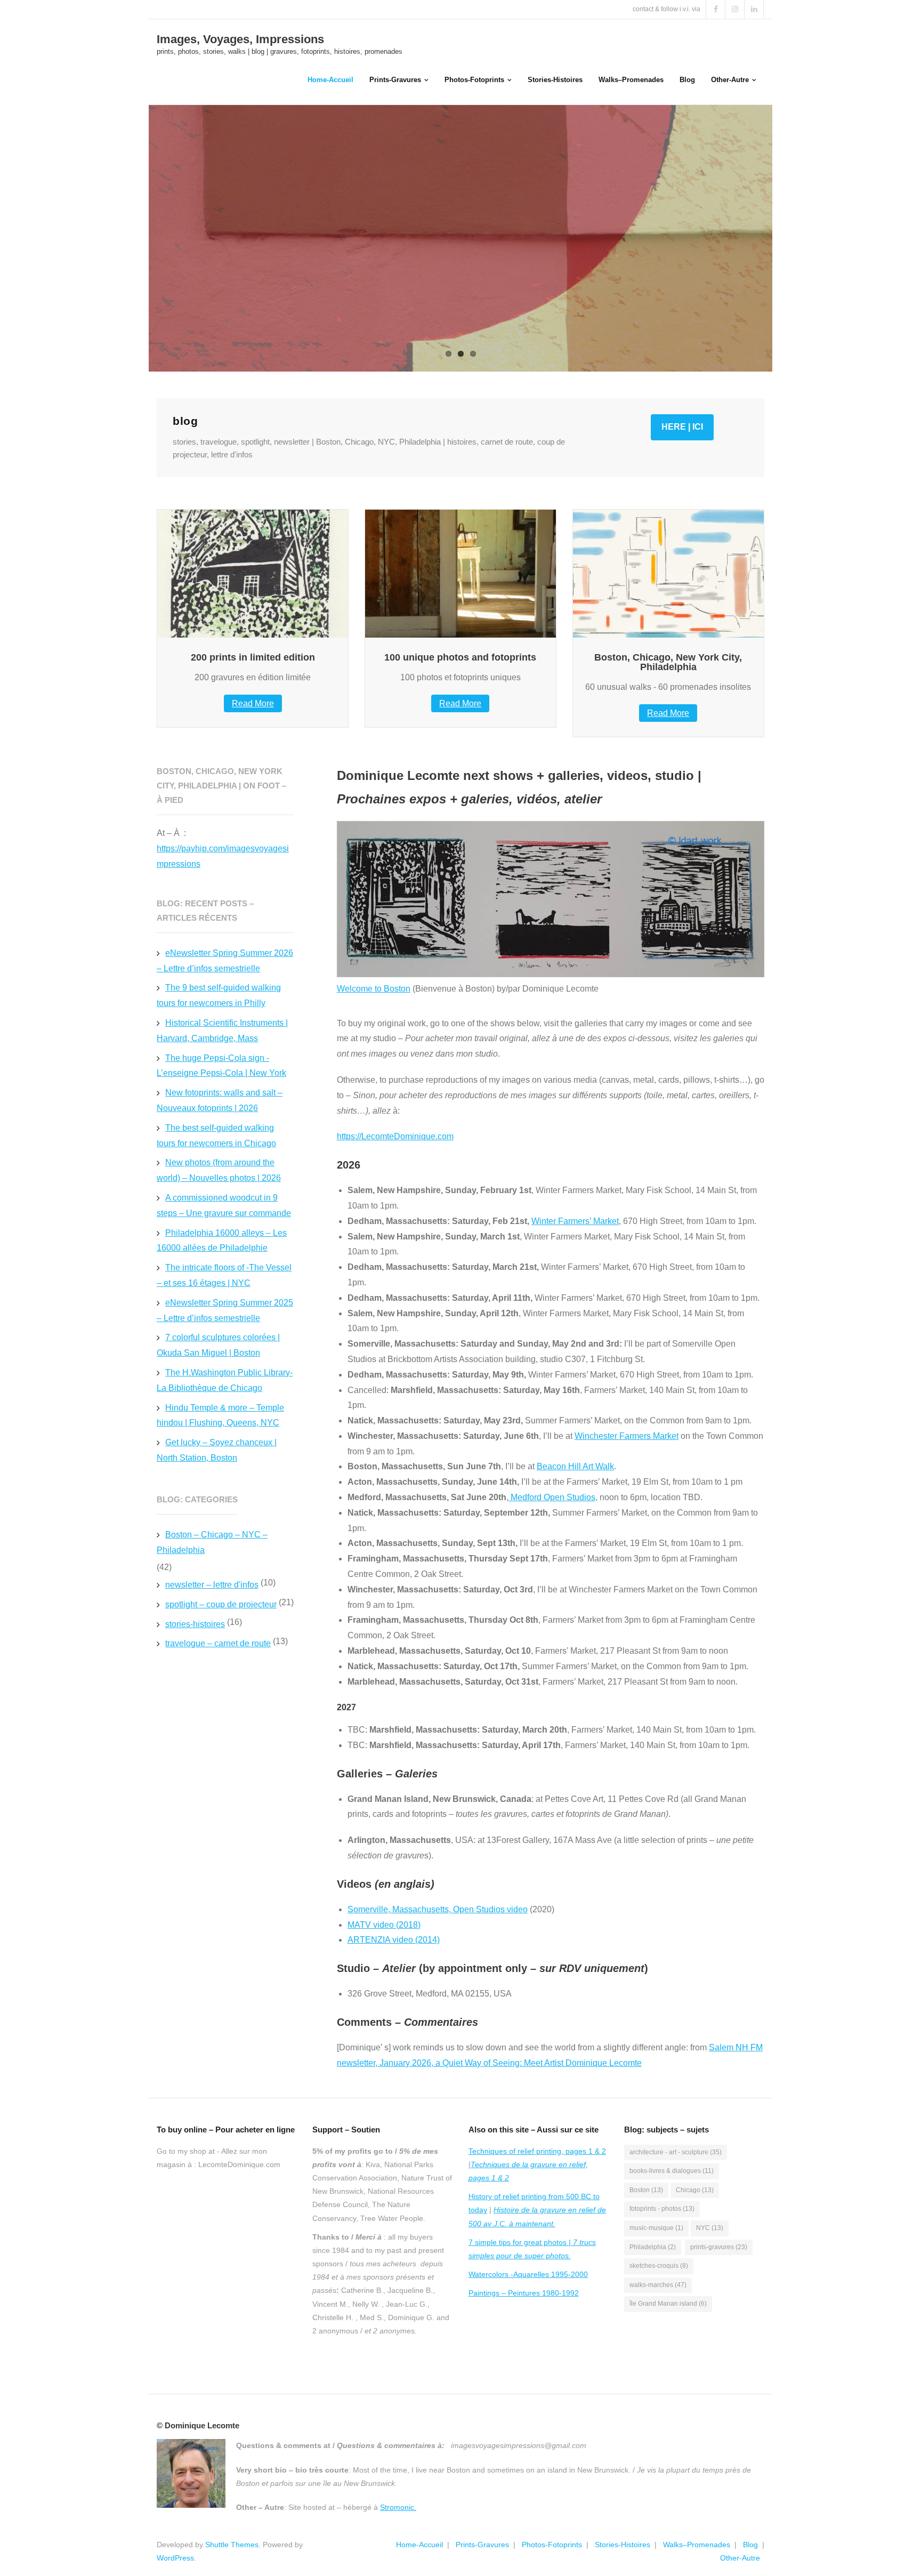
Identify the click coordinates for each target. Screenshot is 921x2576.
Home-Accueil (419, 2545)
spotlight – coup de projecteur (221, 1604)
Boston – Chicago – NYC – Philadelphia (212, 1542)
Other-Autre (740, 2558)
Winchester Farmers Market (627, 1436)
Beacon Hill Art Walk (575, 1466)
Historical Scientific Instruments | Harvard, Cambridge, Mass (222, 1031)
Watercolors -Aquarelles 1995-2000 (528, 2274)
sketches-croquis (659, 2266)
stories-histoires (195, 1624)
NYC (710, 2228)
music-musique (656, 2228)
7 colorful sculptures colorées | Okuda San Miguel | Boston (218, 1345)
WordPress (175, 2558)
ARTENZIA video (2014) (394, 1940)
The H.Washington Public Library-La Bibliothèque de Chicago (225, 1380)
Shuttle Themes (232, 2545)
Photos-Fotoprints (552, 2545)
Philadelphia (653, 2247)
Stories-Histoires (623, 2545)
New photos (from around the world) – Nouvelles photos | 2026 (219, 1170)
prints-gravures (719, 2247)
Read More (253, 703)
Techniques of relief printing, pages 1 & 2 (537, 2151)
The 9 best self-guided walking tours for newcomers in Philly (219, 995)
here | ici (682, 427)
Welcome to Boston (374, 989)
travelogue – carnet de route (218, 1643)
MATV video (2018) (384, 1925)
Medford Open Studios (552, 1497)
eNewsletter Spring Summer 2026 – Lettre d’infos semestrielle (225, 961)
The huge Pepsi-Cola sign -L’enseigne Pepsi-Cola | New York (221, 1066)
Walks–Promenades (697, 2545)
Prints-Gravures (482, 2545)
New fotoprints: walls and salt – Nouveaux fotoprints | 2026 (220, 1100)
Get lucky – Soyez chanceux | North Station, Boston (217, 1450)
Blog (750, 2545)
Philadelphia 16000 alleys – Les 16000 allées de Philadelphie (222, 1241)
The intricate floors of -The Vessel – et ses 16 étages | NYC (224, 1275)
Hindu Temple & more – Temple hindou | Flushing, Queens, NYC (220, 1415)
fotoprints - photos (662, 2209)
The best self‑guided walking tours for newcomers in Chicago (216, 1136)
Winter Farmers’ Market (575, 1221)
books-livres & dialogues (672, 2171)
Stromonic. (398, 2507)
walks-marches (658, 2285)
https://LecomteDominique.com (395, 1136)
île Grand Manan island (668, 2304)
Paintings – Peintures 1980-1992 (524, 2293)
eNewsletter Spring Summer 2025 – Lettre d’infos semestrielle (225, 1310)
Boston (646, 2190)
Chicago (695, 2190)
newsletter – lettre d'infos (212, 1585)
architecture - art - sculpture (676, 2152)
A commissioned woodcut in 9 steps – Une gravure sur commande (224, 1205)
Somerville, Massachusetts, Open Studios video (438, 1909)
